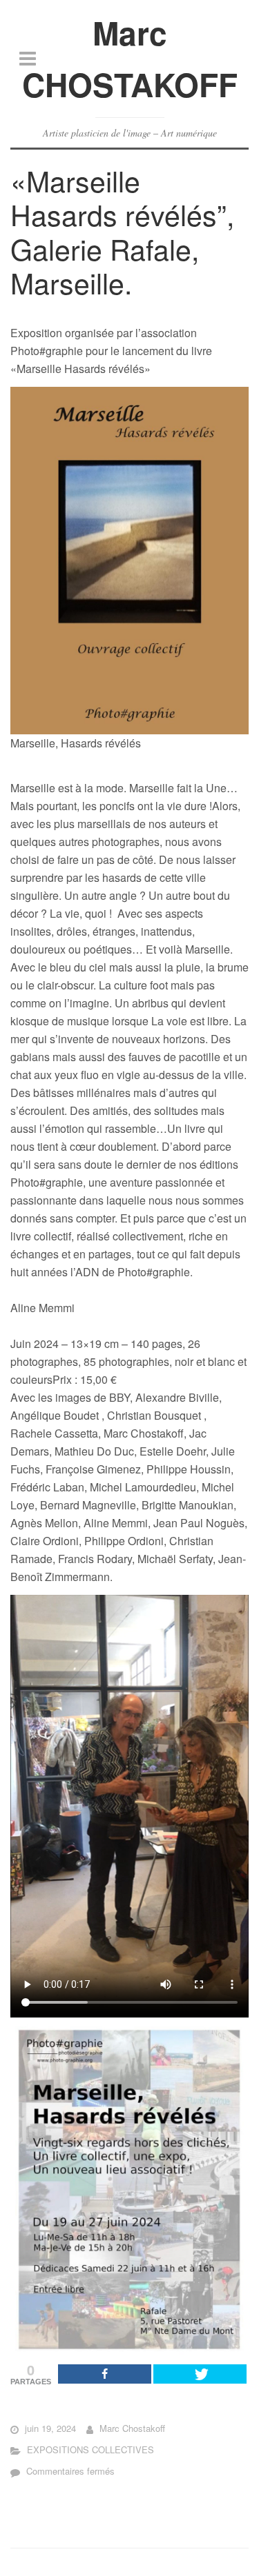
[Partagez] (105, 2374)
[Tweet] (200, 2374)
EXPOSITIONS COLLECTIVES (90, 2449)
